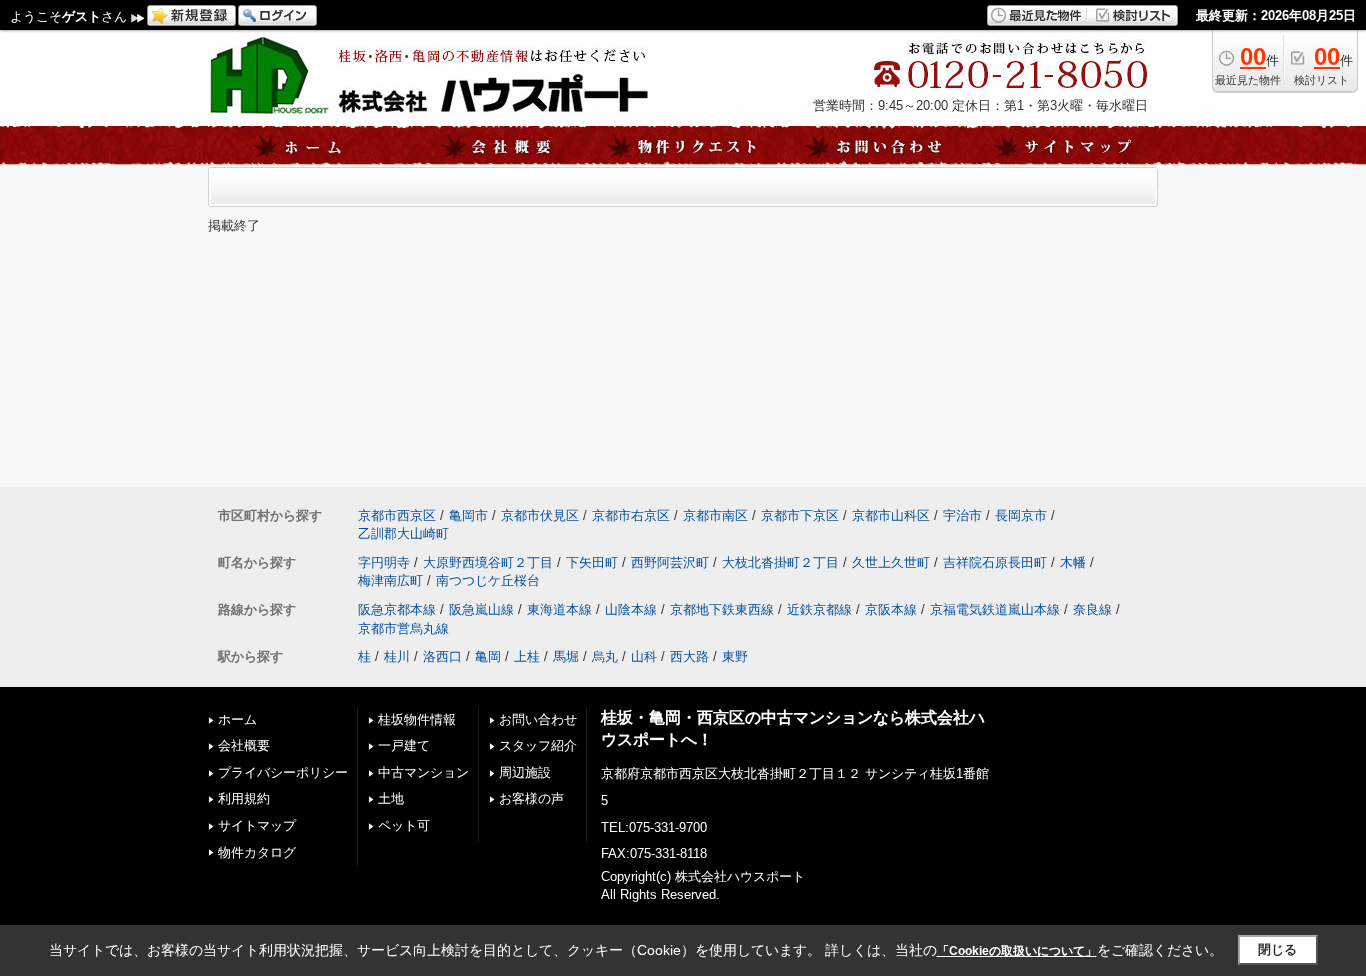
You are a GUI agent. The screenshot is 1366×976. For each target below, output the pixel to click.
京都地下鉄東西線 (722, 609)
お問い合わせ (538, 719)
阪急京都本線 (397, 609)
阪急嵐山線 (481, 609)
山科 (644, 656)
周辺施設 (525, 772)
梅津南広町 (390, 580)
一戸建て (404, 745)
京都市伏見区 (540, 515)
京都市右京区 (631, 515)
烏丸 (605, 656)
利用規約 (244, 798)
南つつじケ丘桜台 (488, 580)
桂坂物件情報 (417, 719)
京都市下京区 (800, 515)
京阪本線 (891, 609)
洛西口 (442, 656)
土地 (391, 798)
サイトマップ (257, 825)
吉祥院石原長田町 (995, 562)
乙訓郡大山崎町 (403, 533)
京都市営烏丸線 (403, 628)
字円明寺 (384, 562)
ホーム (237, 719)
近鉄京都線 (819, 609)
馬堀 (566, 656)
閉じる (1277, 949)
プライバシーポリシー (283, 772)
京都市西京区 (397, 515)
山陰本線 (631, 609)
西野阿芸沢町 (670, 562)
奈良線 (1092, 609)
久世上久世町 (891, 562)
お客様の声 (531, 798)
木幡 (1073, 562)
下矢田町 (592, 562)
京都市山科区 (891, 515)
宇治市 (962, 515)
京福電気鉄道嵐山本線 (995, 609)
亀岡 (488, 656)
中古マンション (423, 772)
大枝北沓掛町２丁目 (780, 562)
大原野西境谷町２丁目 (488, 562)
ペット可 (404, 825)
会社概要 (244, 745)
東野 (735, 656)
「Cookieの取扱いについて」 (1017, 951)
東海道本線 (559, 609)
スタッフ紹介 (538, 745)
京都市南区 (715, 515)
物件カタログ (257, 852)
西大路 (689, 656)
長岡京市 (1021, 515)
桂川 (397, 656)
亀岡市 (468, 515)
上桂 (527, 656)
